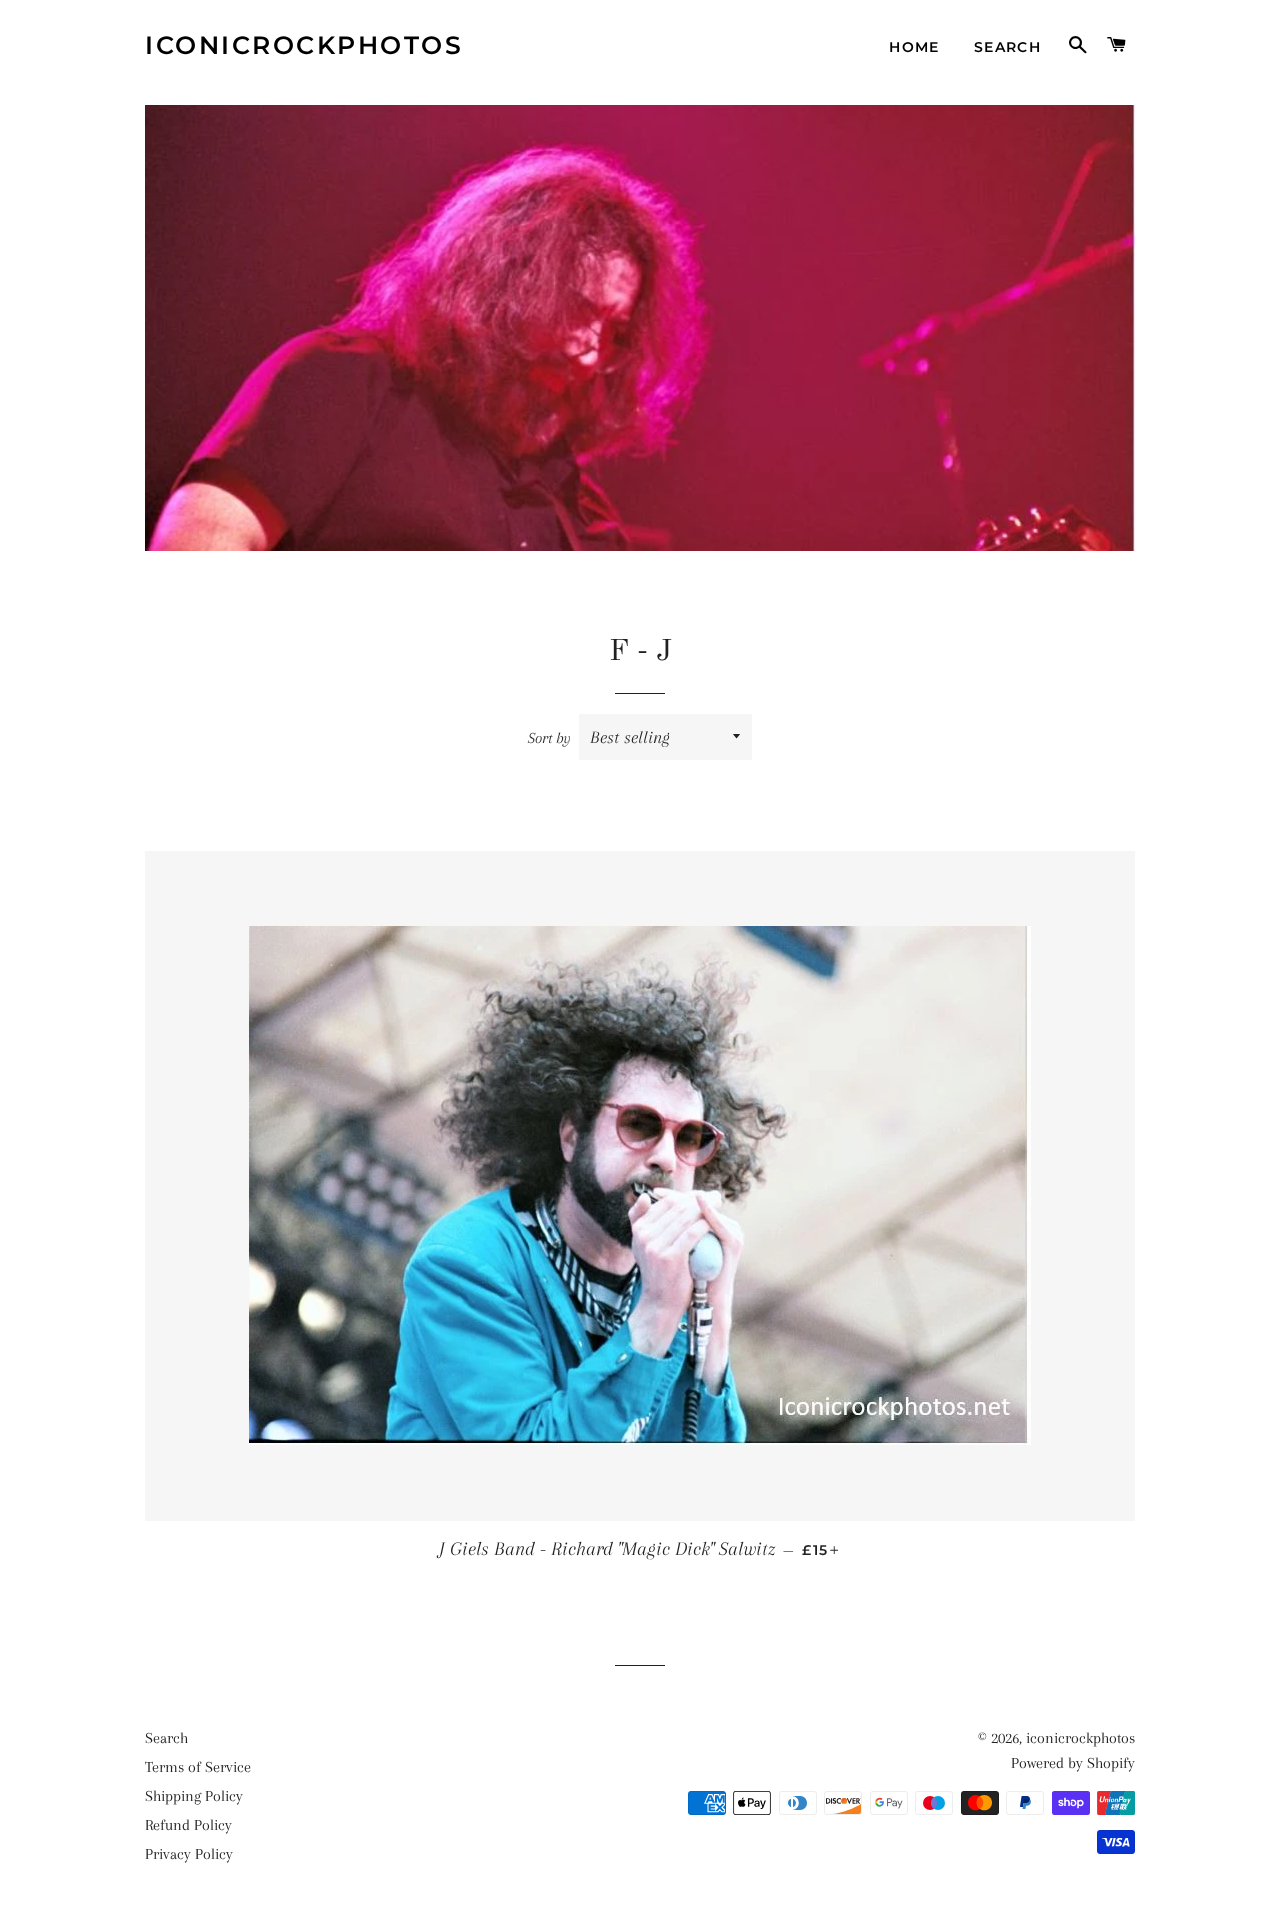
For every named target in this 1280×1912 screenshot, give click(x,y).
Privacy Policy (189, 1854)
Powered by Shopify (1073, 1763)
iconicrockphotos (304, 45)
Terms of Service (198, 1767)
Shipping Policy (194, 1796)
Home (914, 47)
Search (1007, 47)
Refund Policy (188, 1825)
